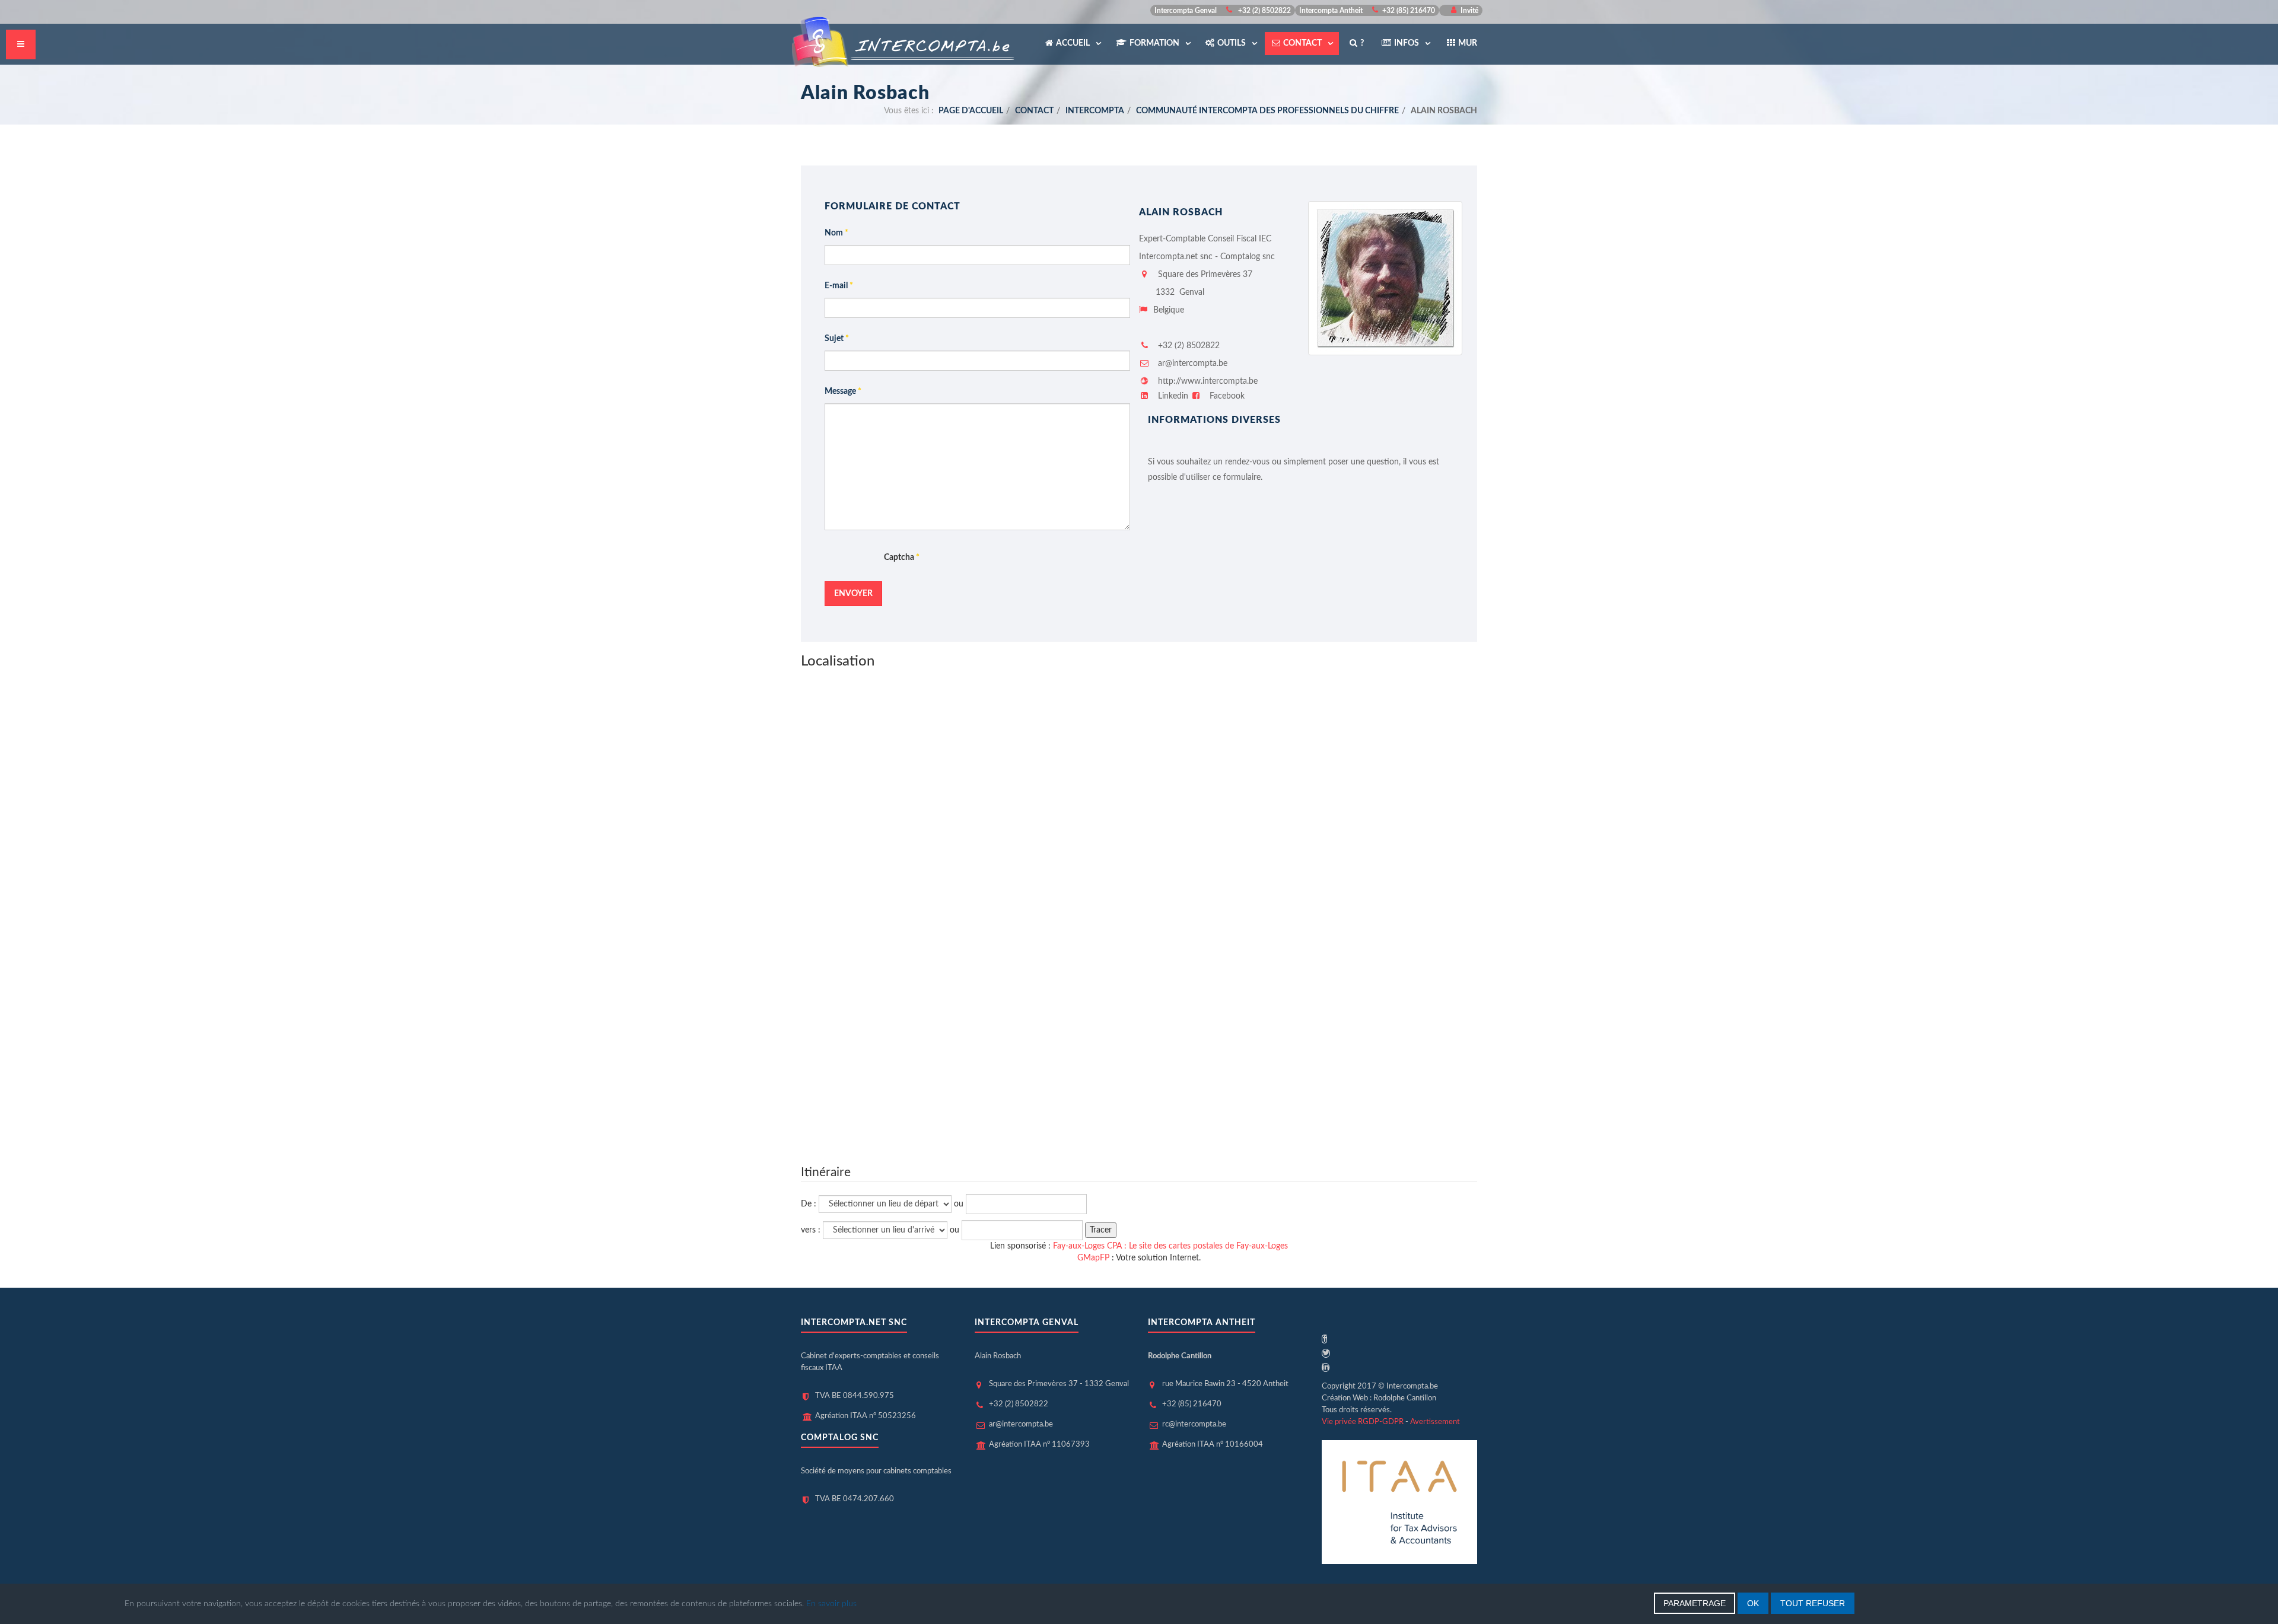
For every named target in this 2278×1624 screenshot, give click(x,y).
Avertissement (1435, 1422)
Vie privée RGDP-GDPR (1363, 1422)
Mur (1468, 43)
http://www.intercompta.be (1207, 381)
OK (1753, 1603)
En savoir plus (831, 1604)
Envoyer (853, 594)
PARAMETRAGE (1695, 1603)
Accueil (1074, 43)
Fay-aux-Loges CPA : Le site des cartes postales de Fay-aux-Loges (1170, 1246)
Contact (1303, 43)
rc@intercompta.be (1194, 1424)
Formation (1155, 43)
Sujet (837, 339)
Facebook (1226, 396)
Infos (1407, 43)
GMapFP (1093, 1258)
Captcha (902, 558)
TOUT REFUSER (1813, 1603)
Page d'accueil (971, 111)
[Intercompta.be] (904, 41)
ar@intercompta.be (1193, 364)
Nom (836, 233)
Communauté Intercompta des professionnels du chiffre (1267, 111)
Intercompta (1095, 111)
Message (843, 391)
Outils (1232, 43)
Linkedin (1173, 396)
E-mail (839, 286)
